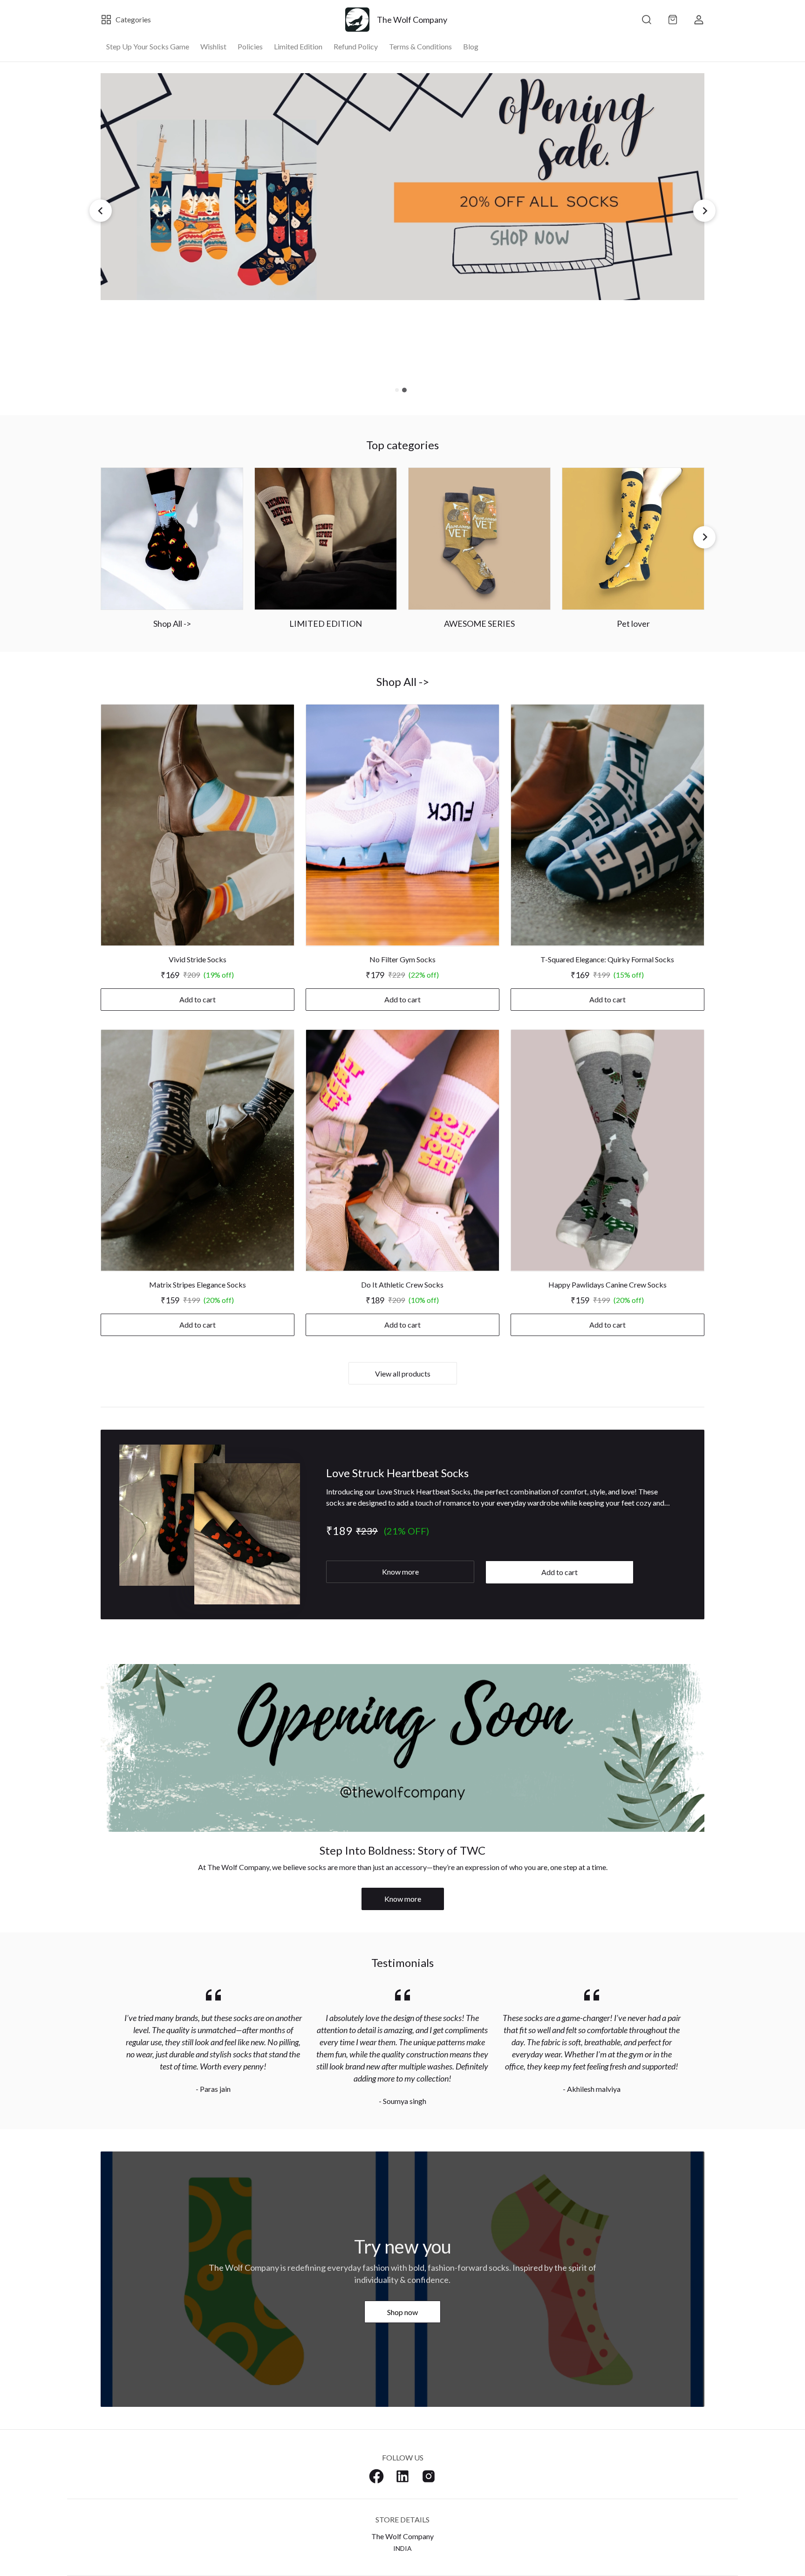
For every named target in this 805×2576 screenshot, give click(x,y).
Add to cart (198, 999)
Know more (400, 1572)
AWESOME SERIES (479, 623)
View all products (403, 1374)
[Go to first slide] (704, 211)
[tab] (397, 390)
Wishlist (213, 46)
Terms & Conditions (420, 46)
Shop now (402, 2312)
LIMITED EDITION (326, 623)
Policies (250, 46)
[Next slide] (704, 537)
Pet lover (633, 623)
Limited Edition (298, 46)
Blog (471, 46)
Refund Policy (356, 46)
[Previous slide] (101, 211)
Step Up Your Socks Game (148, 46)
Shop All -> (172, 623)
